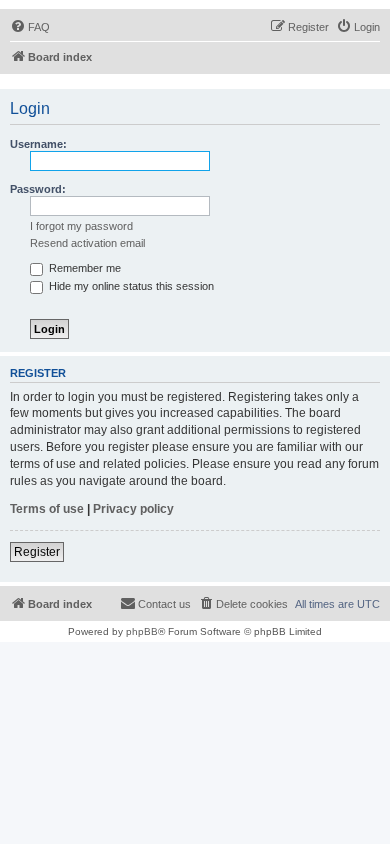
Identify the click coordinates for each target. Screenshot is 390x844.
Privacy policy (133, 509)
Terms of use (47, 509)
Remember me (83, 268)
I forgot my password (81, 226)
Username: (38, 144)
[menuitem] (30, 27)
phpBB (142, 631)
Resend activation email (87, 243)
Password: (38, 189)
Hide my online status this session (130, 286)
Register (37, 552)
